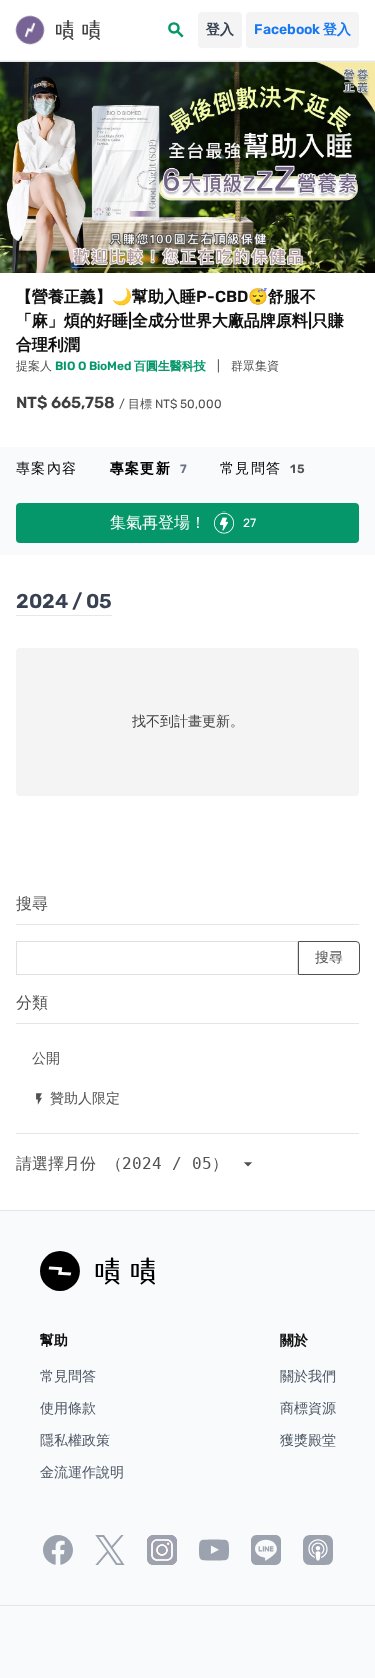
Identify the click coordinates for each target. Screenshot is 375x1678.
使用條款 (68, 1408)
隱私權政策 (75, 1440)
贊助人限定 (76, 1097)
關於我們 (308, 1376)
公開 (46, 1057)
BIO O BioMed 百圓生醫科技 (132, 366)
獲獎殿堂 (308, 1440)
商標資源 (308, 1408)
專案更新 (149, 468)
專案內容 (47, 468)
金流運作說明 (82, 1472)
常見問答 (263, 468)
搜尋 (32, 903)
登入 (220, 29)
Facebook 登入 (302, 29)
